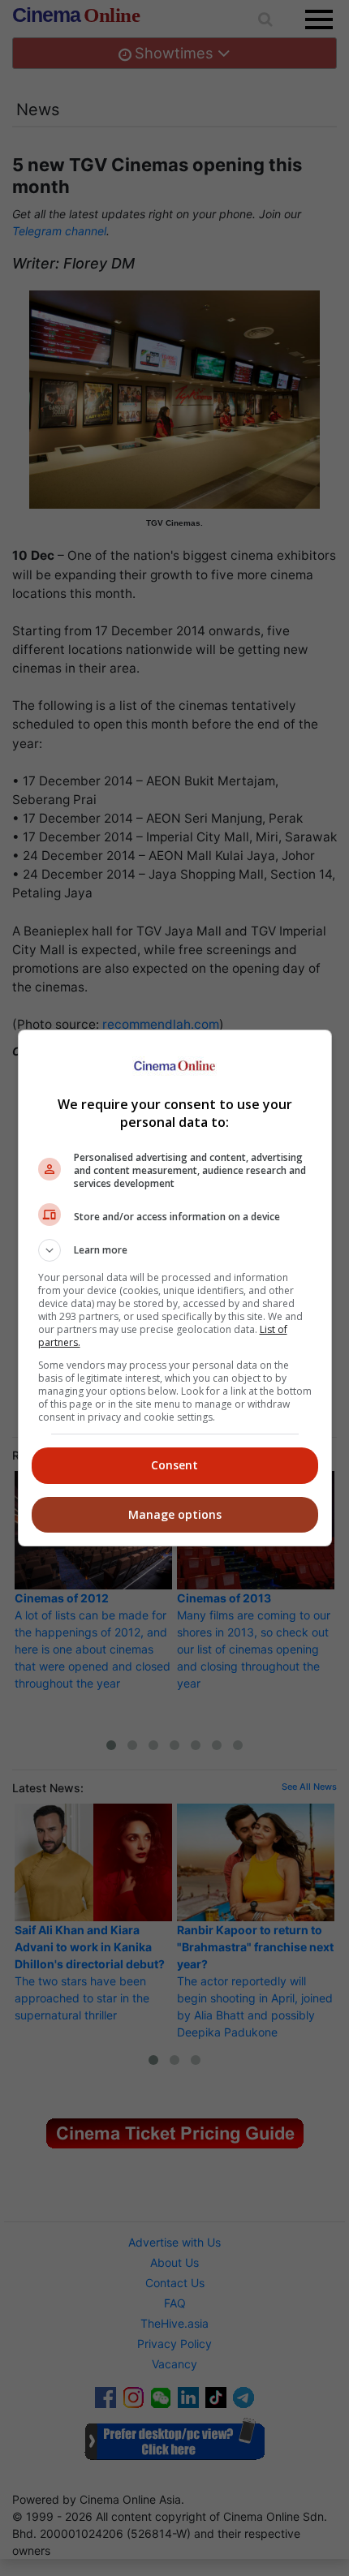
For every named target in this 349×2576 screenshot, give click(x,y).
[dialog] (175, 1288)
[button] (175, 1250)
